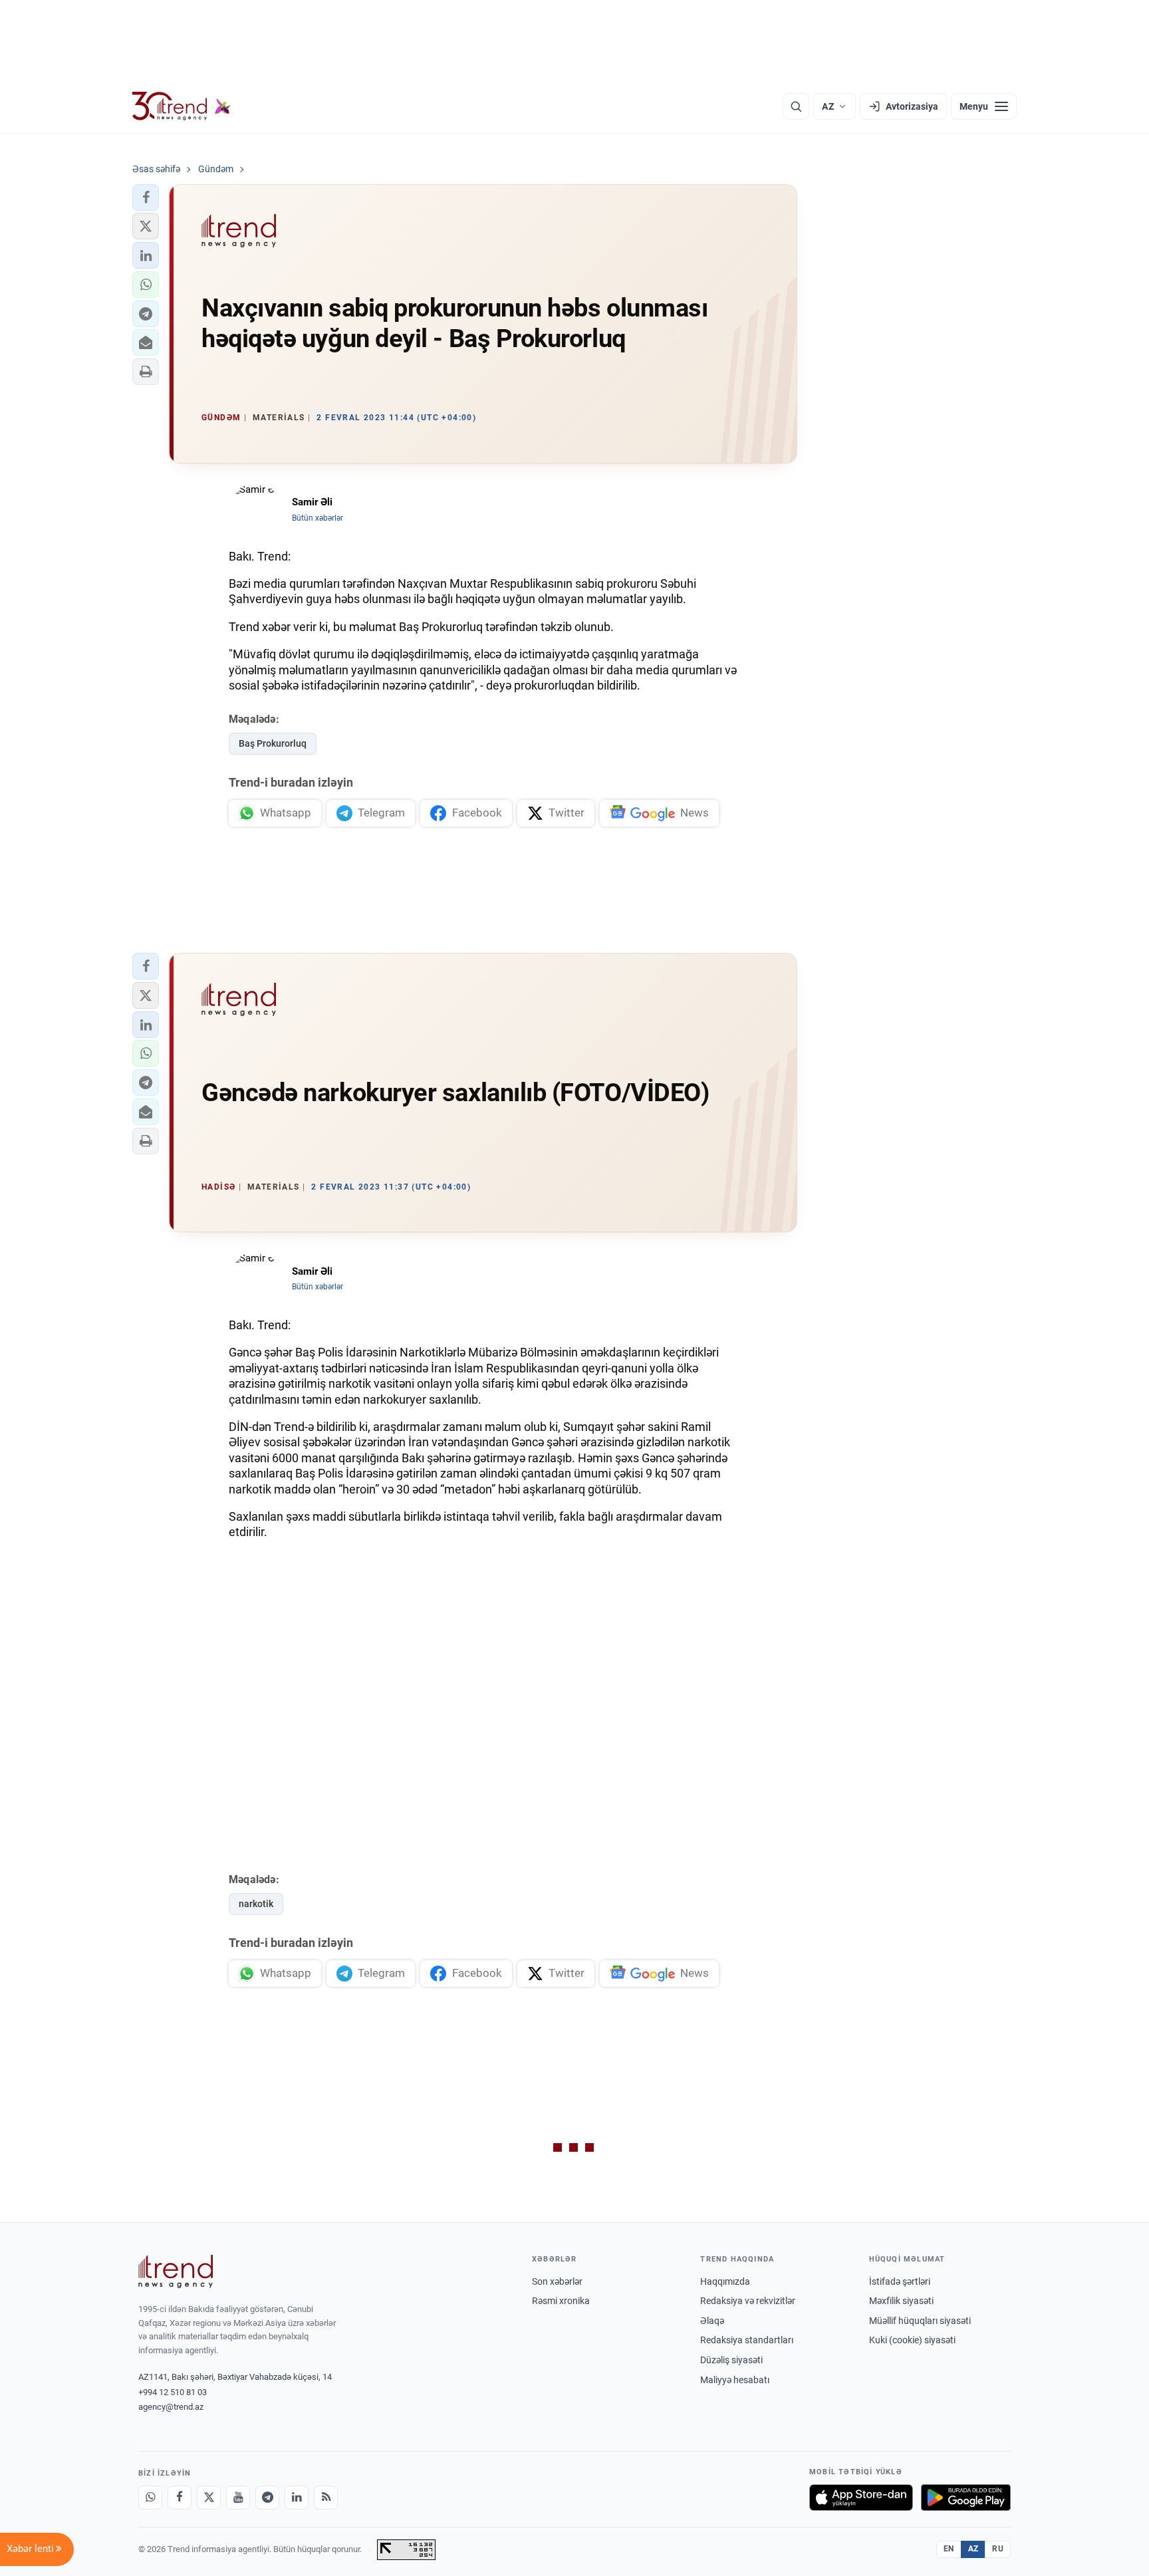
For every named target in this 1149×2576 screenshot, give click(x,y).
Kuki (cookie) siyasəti (912, 2340)
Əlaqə (712, 2321)
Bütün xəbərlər (318, 518)
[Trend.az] (182, 106)
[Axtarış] (796, 106)
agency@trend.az (171, 2407)
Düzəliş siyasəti (731, 2360)
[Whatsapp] (150, 2498)
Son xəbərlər (557, 2281)
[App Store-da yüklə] (861, 2498)
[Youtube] (238, 2498)
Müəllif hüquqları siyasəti (920, 2321)
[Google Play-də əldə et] (966, 2498)
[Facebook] (180, 2498)
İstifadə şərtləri (900, 2281)
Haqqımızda (725, 2281)
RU (998, 2549)
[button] (146, 197)
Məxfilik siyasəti (901, 2301)
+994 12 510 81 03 (173, 2392)
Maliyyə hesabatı (735, 2380)
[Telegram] (267, 2498)
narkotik (256, 1904)
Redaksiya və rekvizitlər (748, 2301)
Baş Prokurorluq (273, 743)
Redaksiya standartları (747, 2340)
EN (949, 2549)
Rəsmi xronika (561, 2301)
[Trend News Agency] (176, 2271)
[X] (209, 2498)
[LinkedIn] (297, 2498)
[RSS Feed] (326, 2498)
